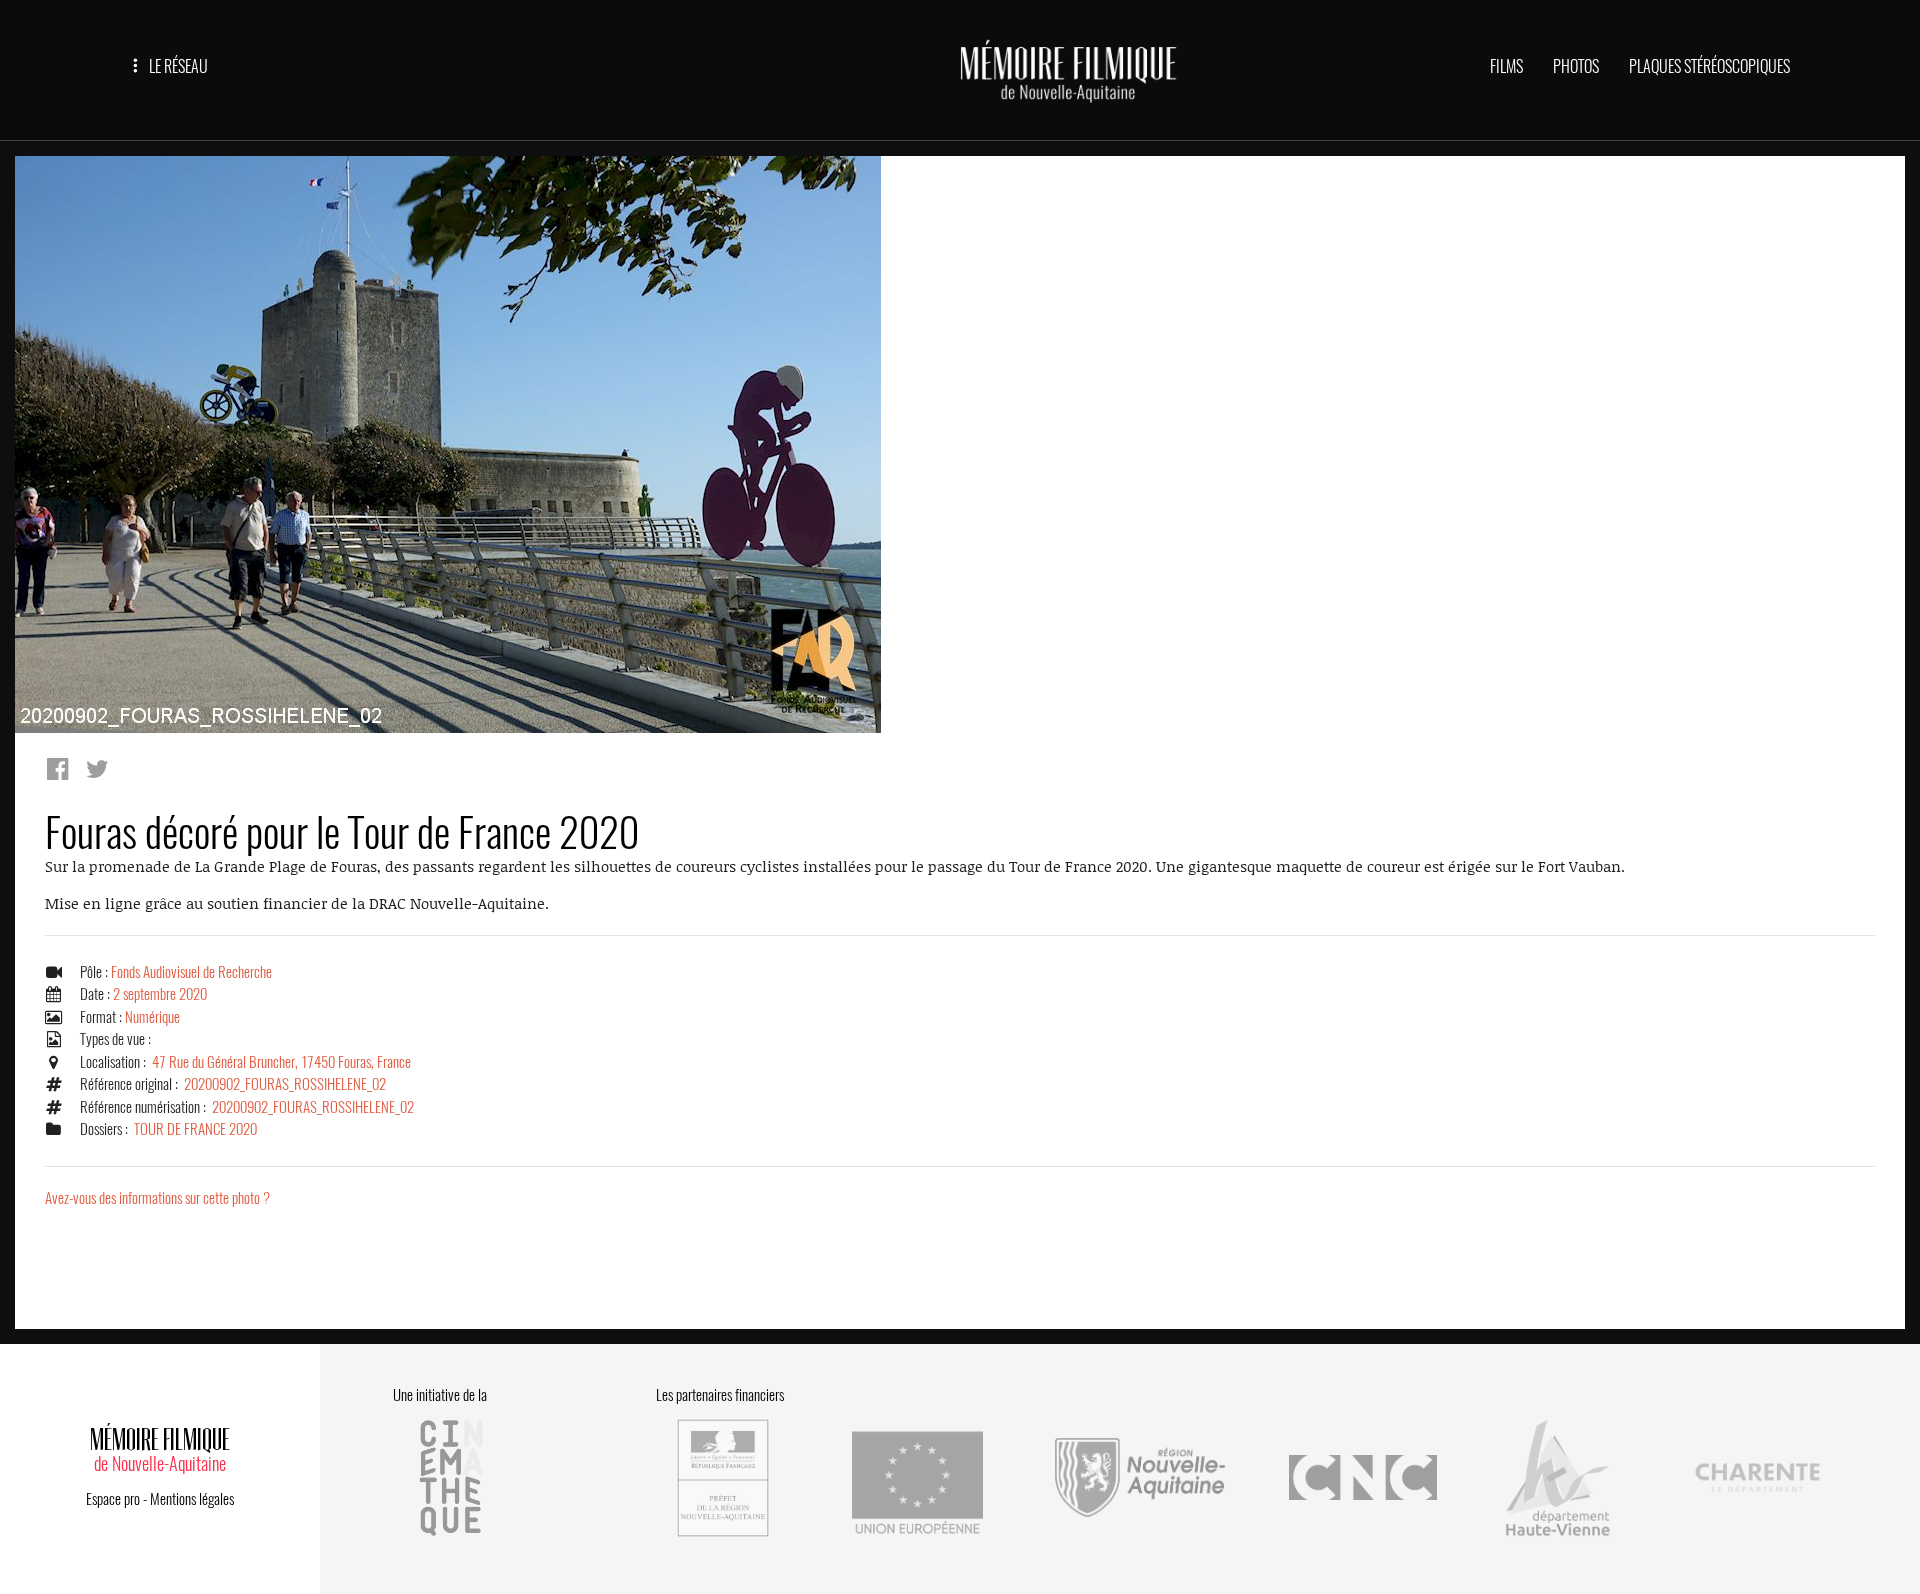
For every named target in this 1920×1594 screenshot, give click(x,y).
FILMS (1506, 66)
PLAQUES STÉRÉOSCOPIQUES (1709, 66)
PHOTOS (1576, 66)
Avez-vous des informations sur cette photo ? (157, 1198)
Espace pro (113, 1499)
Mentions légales (192, 1499)
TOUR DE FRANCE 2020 (195, 1129)
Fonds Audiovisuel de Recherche (191, 972)
